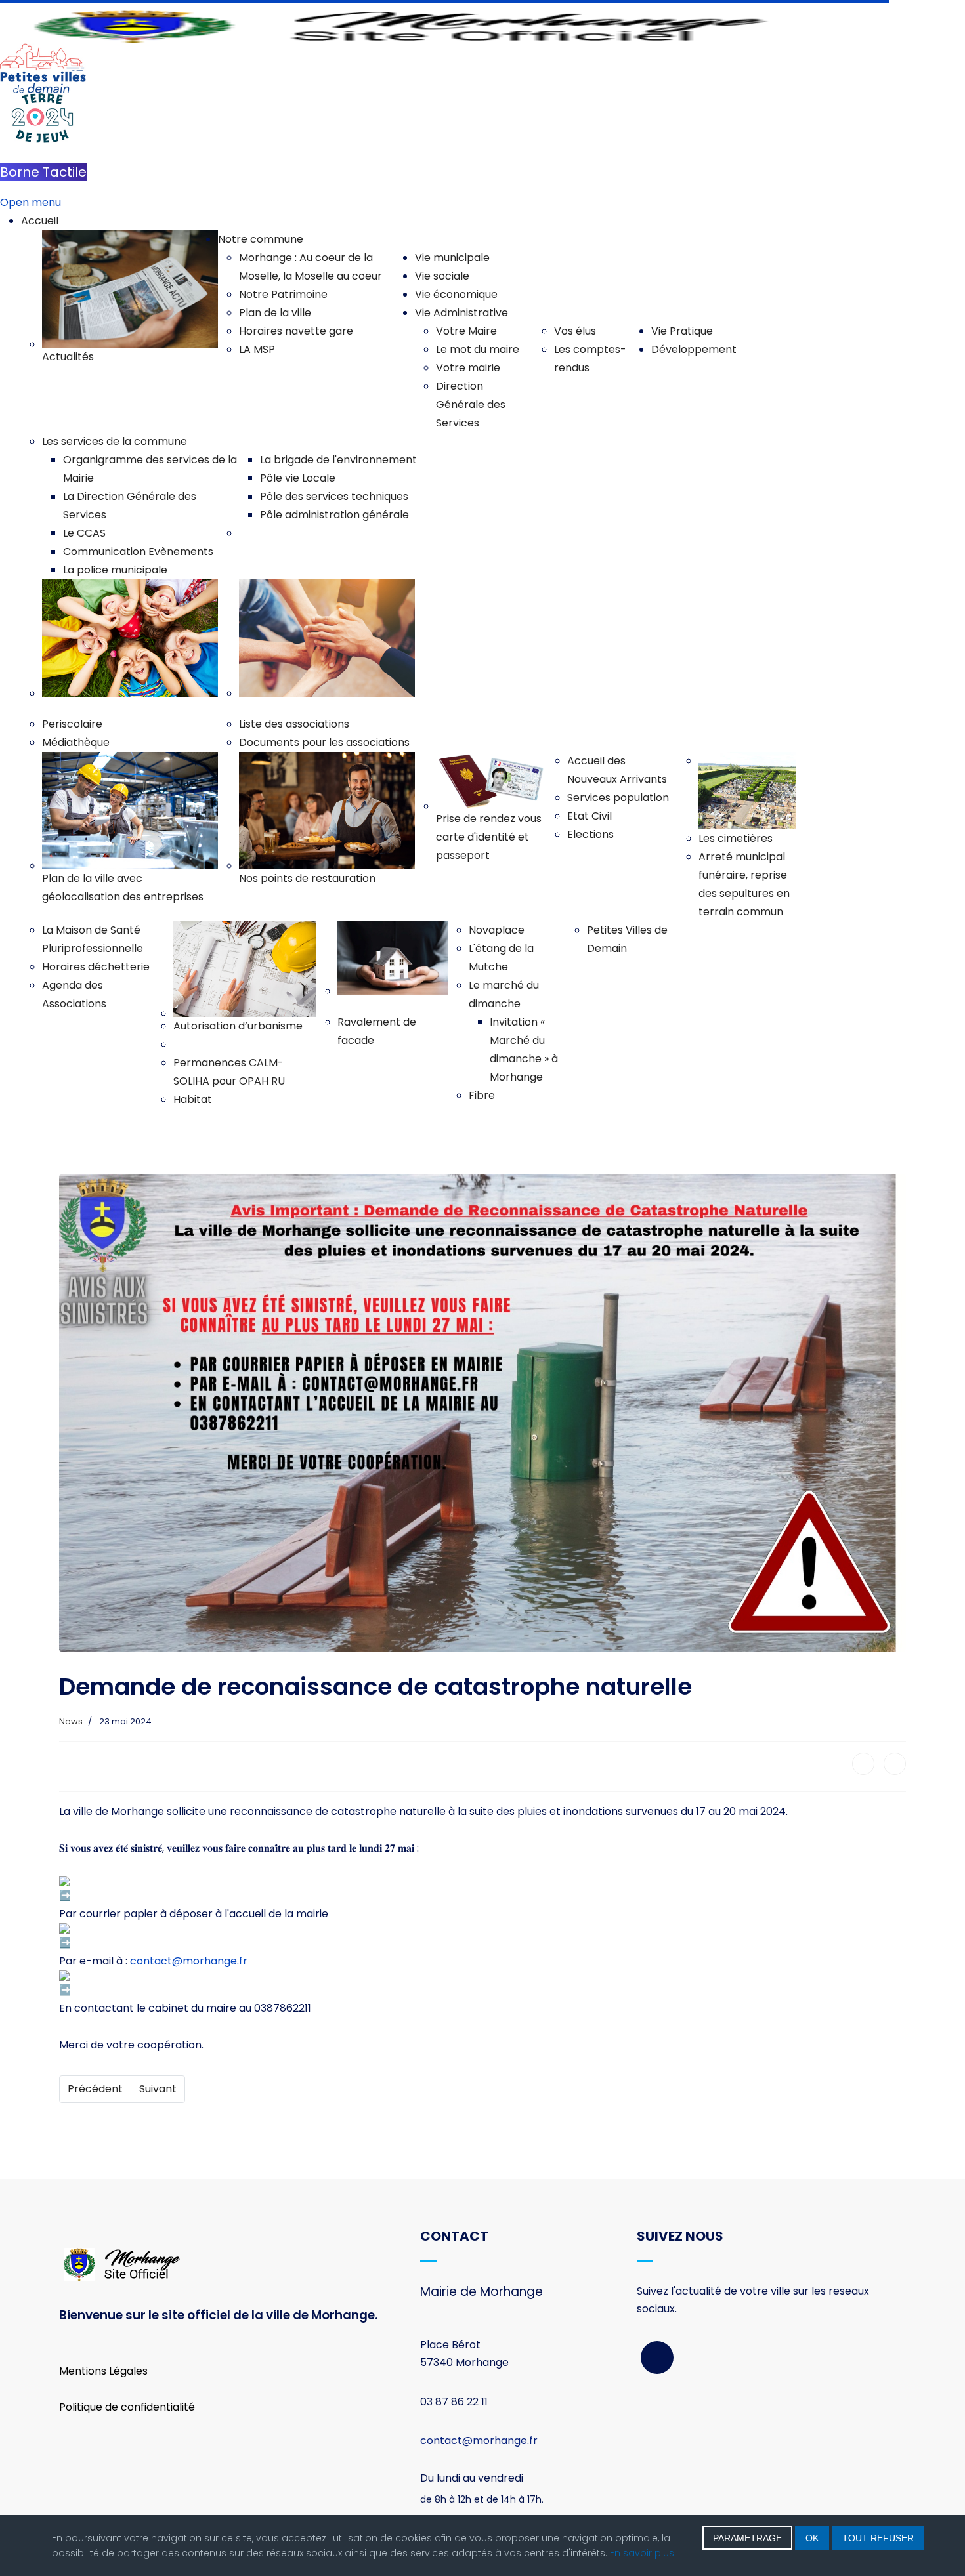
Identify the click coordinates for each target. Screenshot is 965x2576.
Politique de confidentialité (127, 2407)
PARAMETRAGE (747, 2538)
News (71, 1721)
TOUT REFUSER (878, 2538)
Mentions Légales (103, 2371)
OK (812, 2538)
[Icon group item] (657, 2358)
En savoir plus (642, 2553)
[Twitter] (895, 1764)
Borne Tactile (43, 172)
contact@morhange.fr (189, 1961)
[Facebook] (863, 1764)
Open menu (31, 202)
